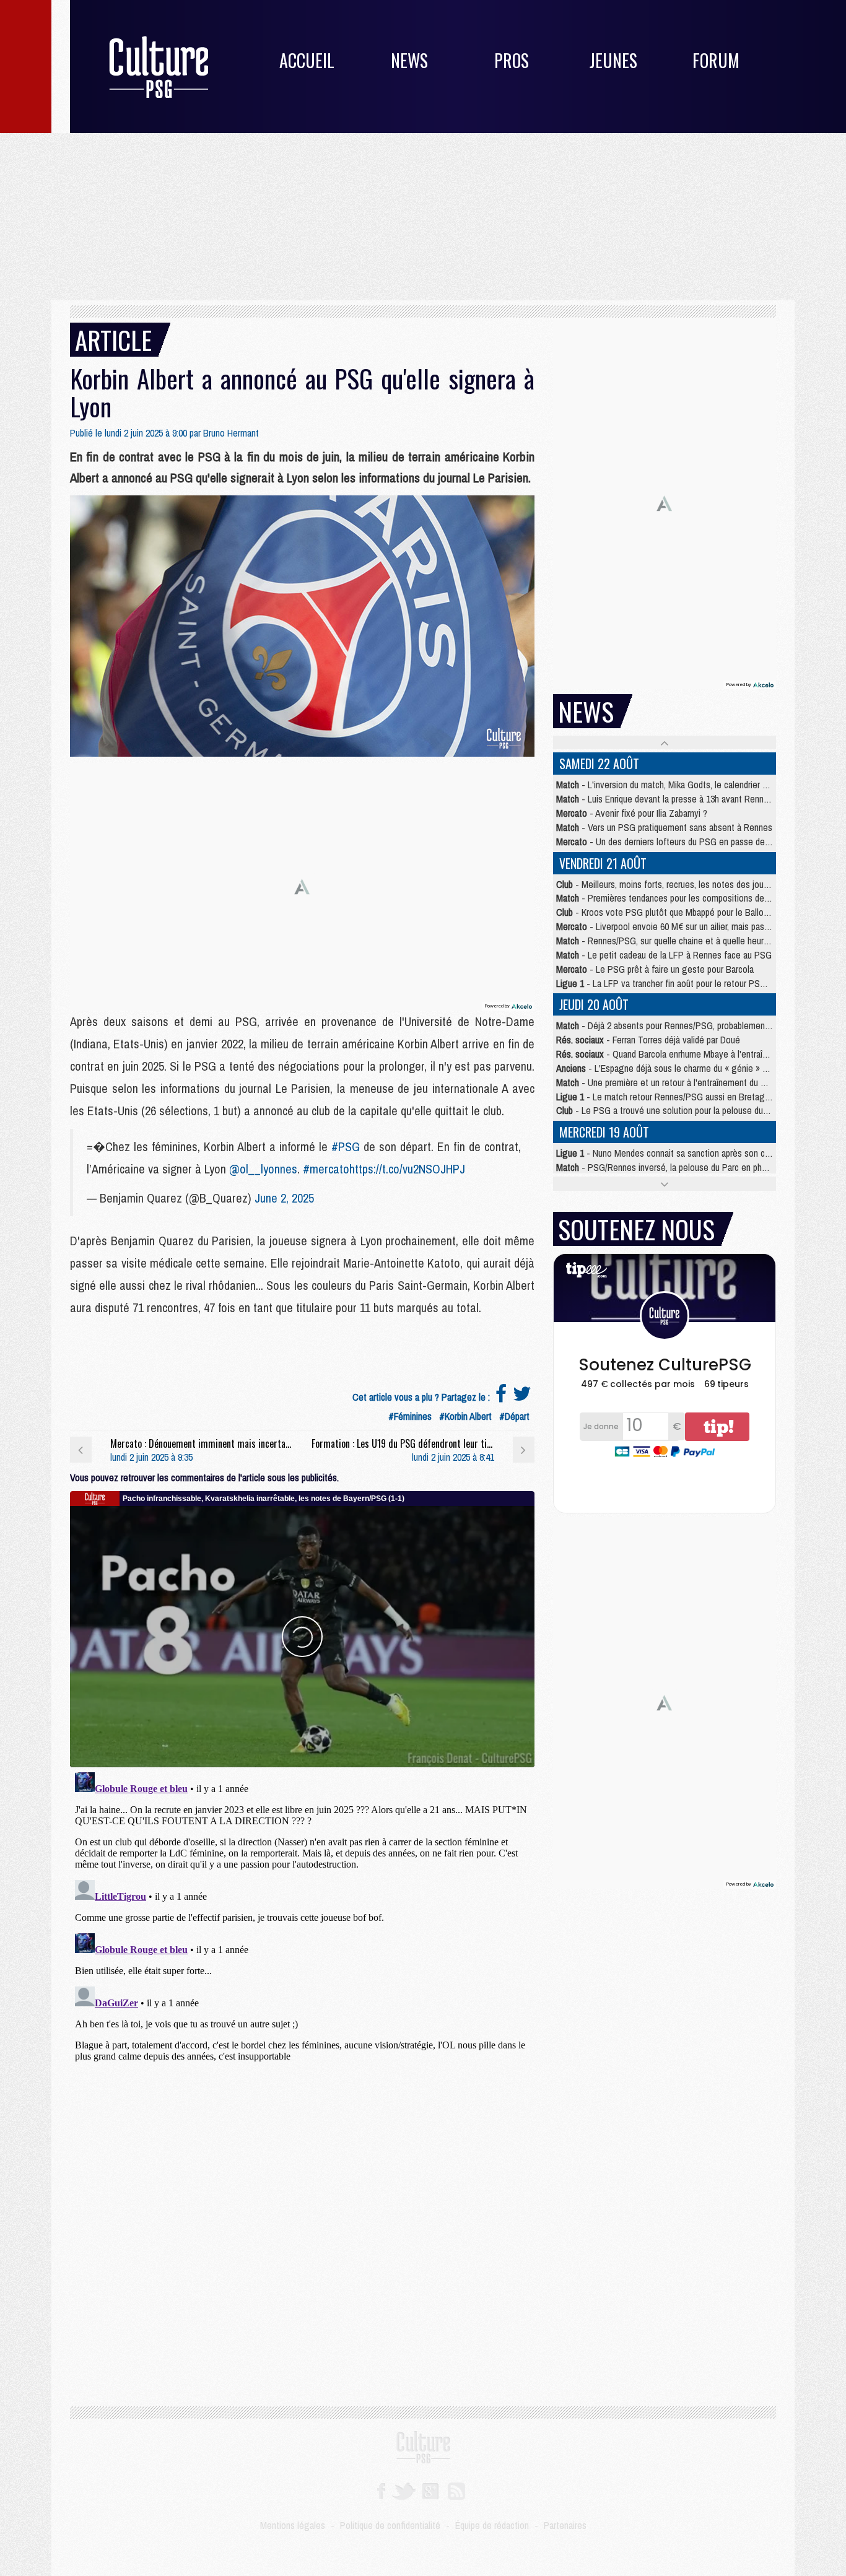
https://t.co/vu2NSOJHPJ (407, 1169)
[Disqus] (302, 1922)
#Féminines (410, 1416)
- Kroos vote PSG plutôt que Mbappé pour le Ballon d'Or (671, 912)
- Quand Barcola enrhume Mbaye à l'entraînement (674, 1054)
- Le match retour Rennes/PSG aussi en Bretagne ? (669, 1097)
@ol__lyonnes (263, 1169)
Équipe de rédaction (492, 2525)
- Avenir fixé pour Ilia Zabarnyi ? (632, 813)
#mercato (326, 1169)
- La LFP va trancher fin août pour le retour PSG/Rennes (677, 983)
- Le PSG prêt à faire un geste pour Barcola (655, 969)
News (409, 60)
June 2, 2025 (284, 1198)
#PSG (346, 1147)
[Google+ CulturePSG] (430, 2490)
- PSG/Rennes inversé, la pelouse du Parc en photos (668, 1167)
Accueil (307, 60)
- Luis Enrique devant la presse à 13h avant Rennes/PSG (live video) (696, 799)
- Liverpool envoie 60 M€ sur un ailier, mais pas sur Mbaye (681, 926)
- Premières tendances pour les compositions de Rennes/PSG (686, 898)
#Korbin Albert (465, 1416)
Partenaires (565, 2525)
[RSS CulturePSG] (457, 2490)
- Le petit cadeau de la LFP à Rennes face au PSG (664, 955)
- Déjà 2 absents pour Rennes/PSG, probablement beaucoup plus (690, 1025)
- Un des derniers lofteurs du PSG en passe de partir (671, 842)
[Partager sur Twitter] (522, 1397)
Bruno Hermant (231, 433)
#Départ (514, 1416)
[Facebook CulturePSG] (381, 2490)
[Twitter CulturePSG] (403, 2490)
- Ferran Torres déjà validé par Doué (648, 1040)
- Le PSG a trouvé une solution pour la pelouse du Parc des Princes (692, 1110)
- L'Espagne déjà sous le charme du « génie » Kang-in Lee (682, 1068)
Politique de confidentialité (390, 2525)
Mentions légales (293, 2525)
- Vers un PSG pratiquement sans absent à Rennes (664, 827)
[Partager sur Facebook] (501, 1397)
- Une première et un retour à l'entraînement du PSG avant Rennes (694, 1082)
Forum (716, 60)
